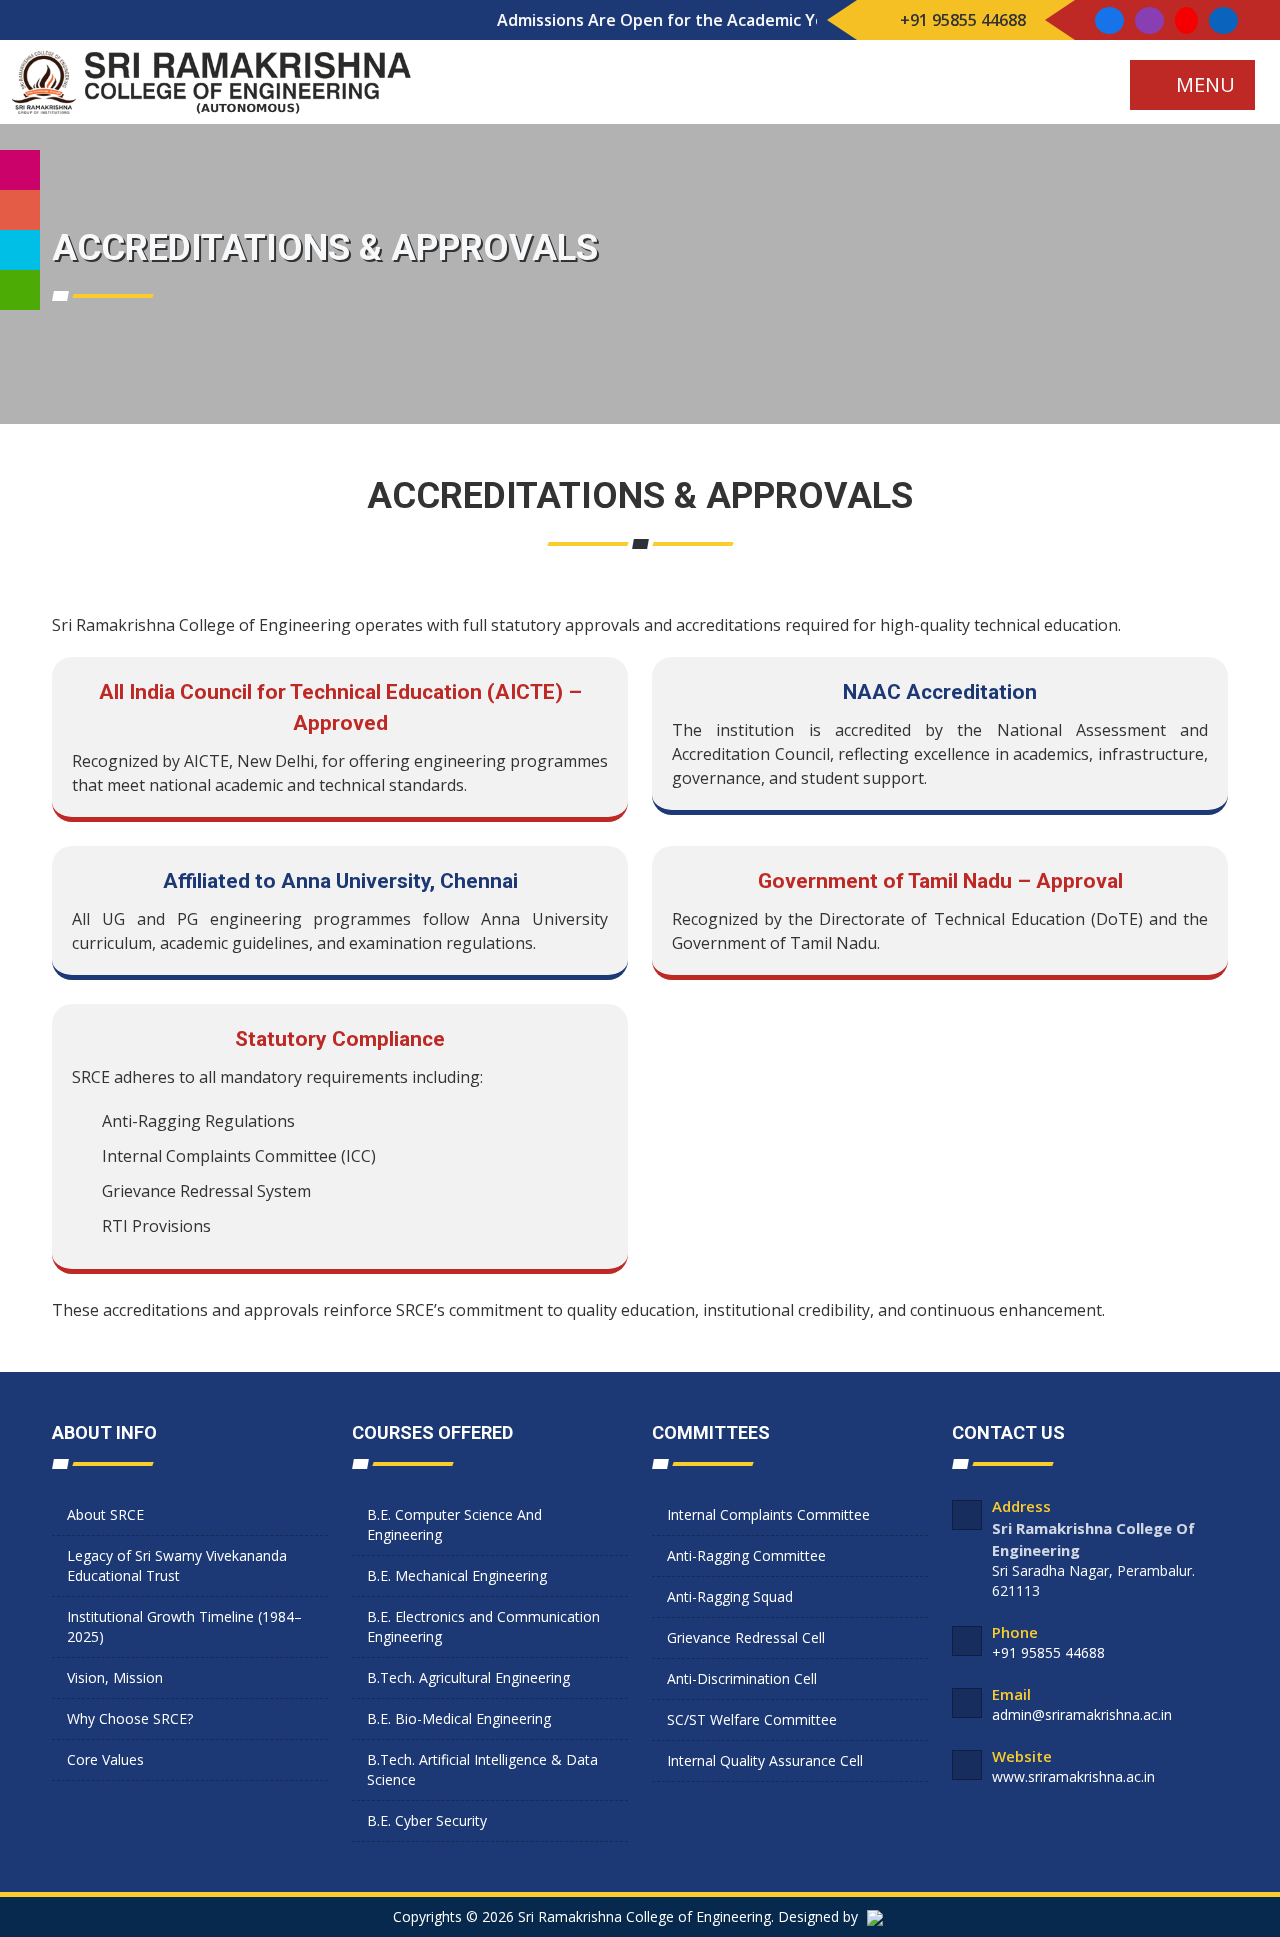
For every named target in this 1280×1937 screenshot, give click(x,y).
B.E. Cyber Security (427, 1820)
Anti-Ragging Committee (746, 1555)
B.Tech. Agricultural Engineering (468, 1677)
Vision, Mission (115, 1677)
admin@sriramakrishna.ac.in (1082, 1714)
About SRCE (105, 1514)
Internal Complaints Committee (768, 1514)
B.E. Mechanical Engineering (457, 1575)
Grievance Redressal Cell (746, 1637)
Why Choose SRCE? (130, 1718)
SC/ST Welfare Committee (752, 1719)
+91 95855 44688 (961, 20)
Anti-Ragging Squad (730, 1596)
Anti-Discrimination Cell (742, 1678)
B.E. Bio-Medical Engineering (459, 1718)
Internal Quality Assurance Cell (765, 1760)
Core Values (105, 1759)
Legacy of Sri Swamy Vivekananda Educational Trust (177, 1565)
